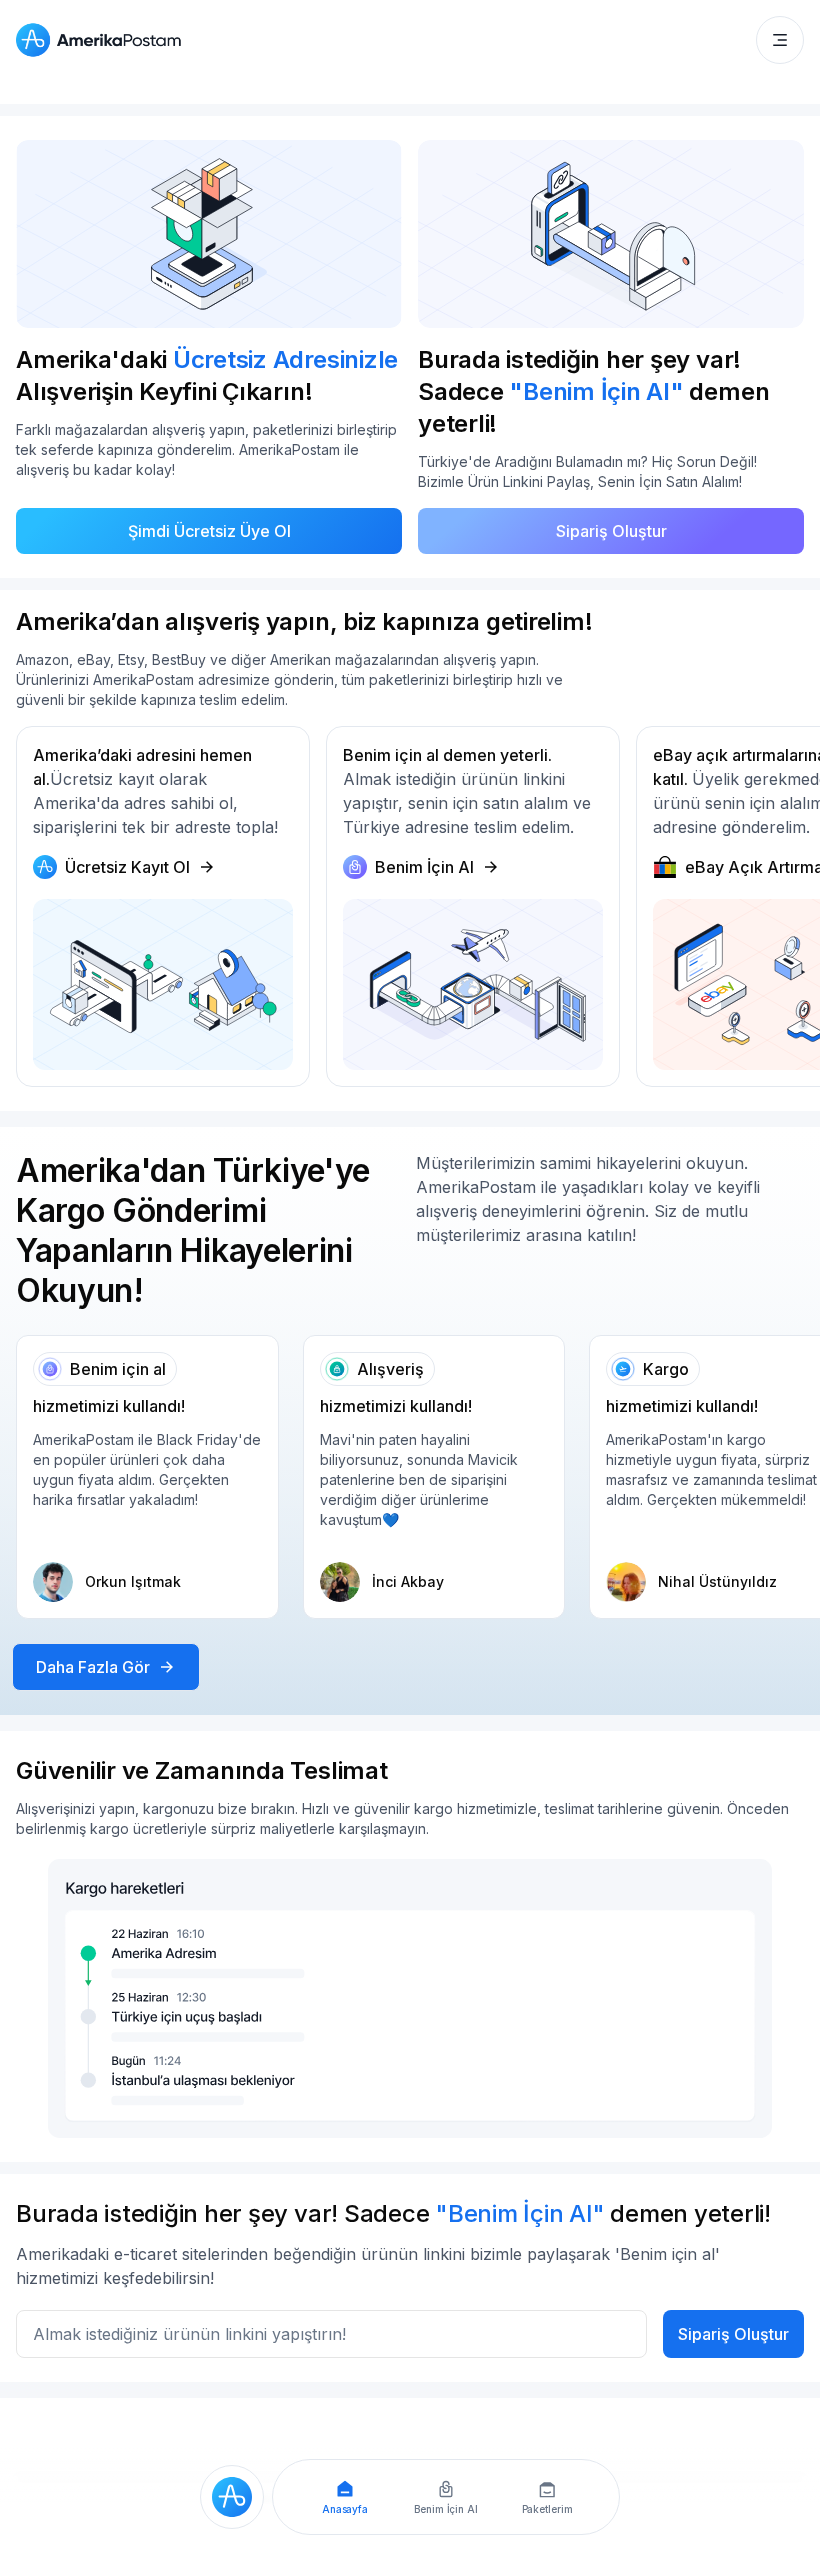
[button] (780, 40)
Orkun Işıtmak (133, 1581)
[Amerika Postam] (103, 40)
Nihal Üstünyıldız (717, 1581)
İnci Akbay (408, 1581)
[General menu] (780, 40)
